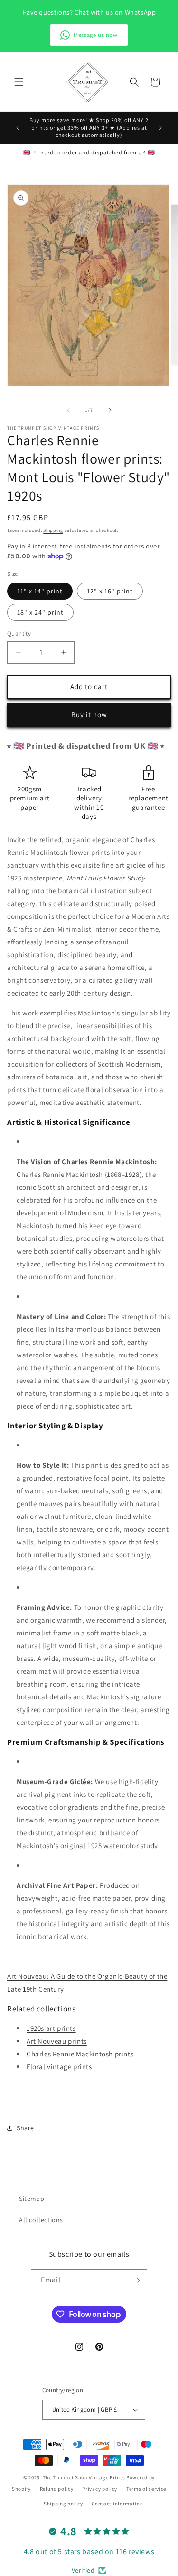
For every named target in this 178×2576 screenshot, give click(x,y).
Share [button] (25, 2128)
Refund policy (57, 2489)
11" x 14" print (40, 591)
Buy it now (89, 714)
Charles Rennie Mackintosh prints (80, 2054)
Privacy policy (100, 2489)
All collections (41, 2220)
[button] (19, 82)
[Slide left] (68, 410)
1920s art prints (51, 2028)
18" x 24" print (40, 612)
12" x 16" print (110, 591)
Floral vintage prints (59, 2067)
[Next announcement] (160, 128)
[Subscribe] (136, 2280)
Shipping (53, 530)
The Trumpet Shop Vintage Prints (84, 2477)
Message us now (95, 35)
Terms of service (146, 2489)
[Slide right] (110, 410)
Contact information (117, 2504)
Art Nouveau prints (57, 2041)
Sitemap (32, 2199)
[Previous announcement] (18, 128)
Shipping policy (63, 2504)
